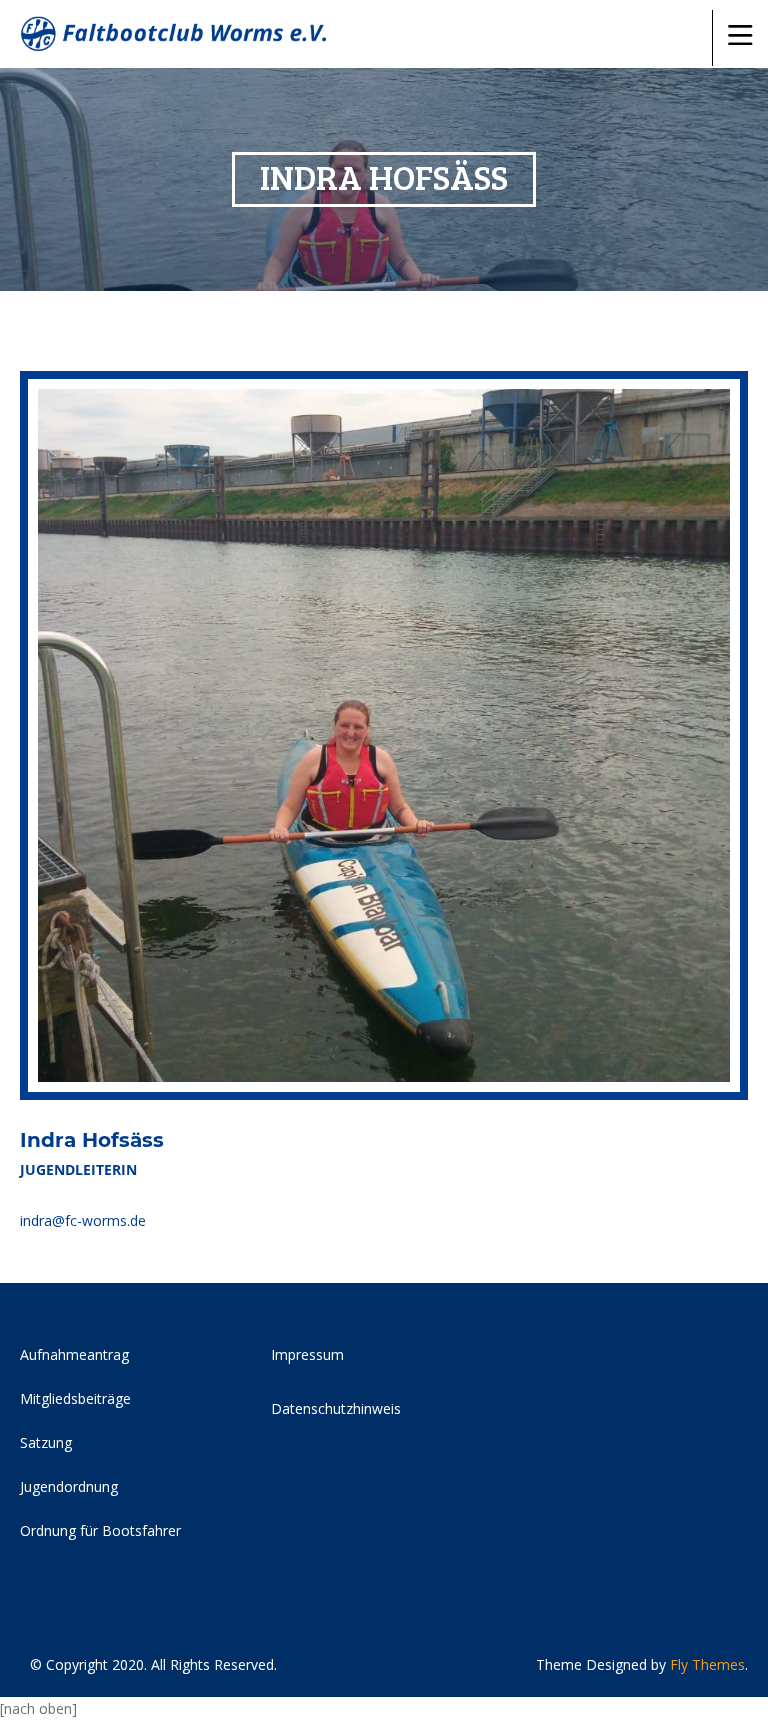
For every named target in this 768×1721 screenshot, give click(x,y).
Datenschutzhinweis (336, 1408)
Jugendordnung (69, 1486)
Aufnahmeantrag (74, 1354)
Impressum (307, 1354)
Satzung (46, 1442)
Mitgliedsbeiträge (75, 1398)
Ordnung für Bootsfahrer (100, 1530)
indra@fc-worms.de (83, 1220)
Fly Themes (707, 1664)
